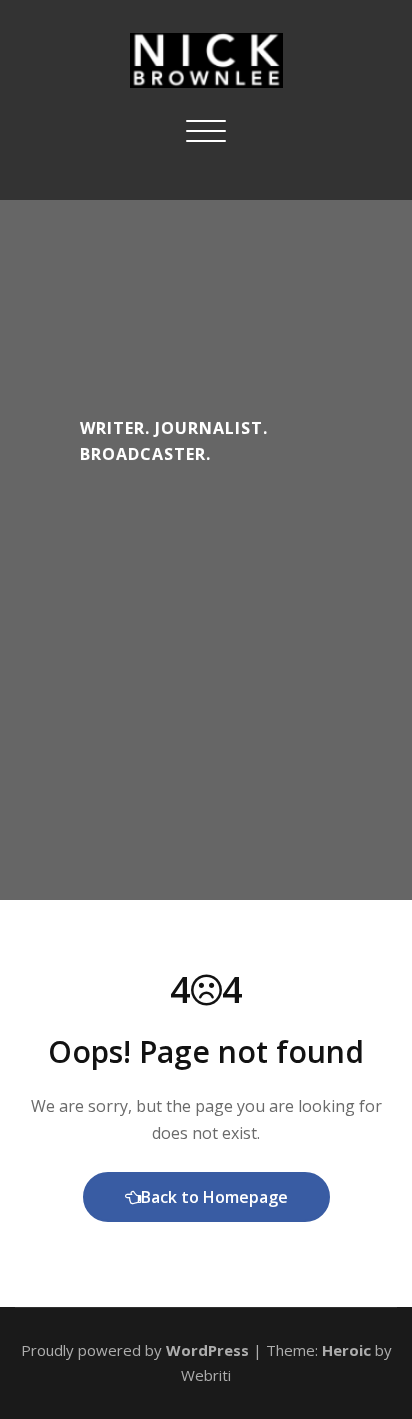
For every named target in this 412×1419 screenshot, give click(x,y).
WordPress (207, 1350)
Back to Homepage (214, 1197)
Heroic (346, 1350)
